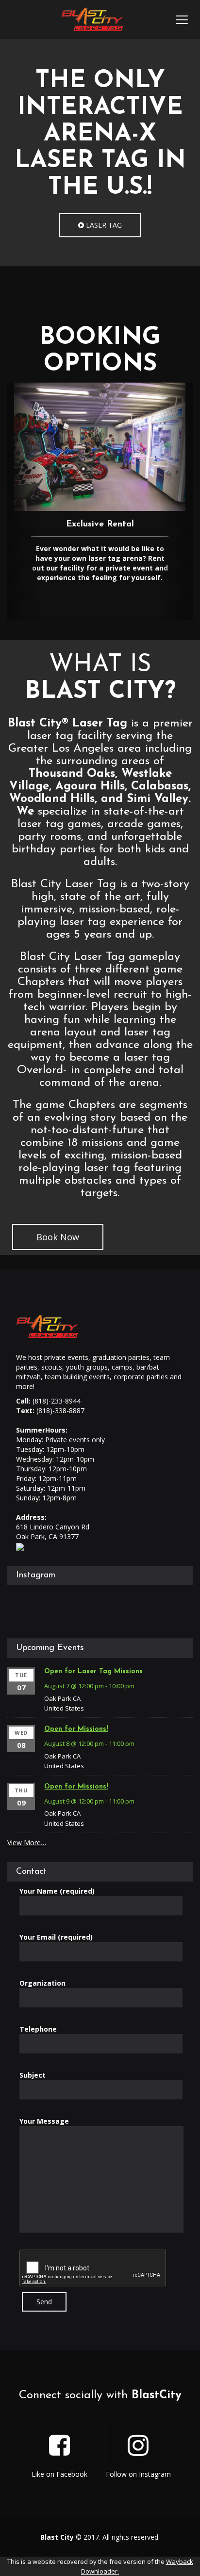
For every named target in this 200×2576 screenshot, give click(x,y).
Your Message (44, 2121)
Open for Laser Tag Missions (93, 1672)
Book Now (58, 1237)
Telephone (38, 2029)
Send (44, 2302)
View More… (27, 1843)
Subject (33, 2075)
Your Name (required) (57, 1891)
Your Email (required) (56, 1937)
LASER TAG (103, 225)
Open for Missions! (76, 1729)
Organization (42, 1983)
